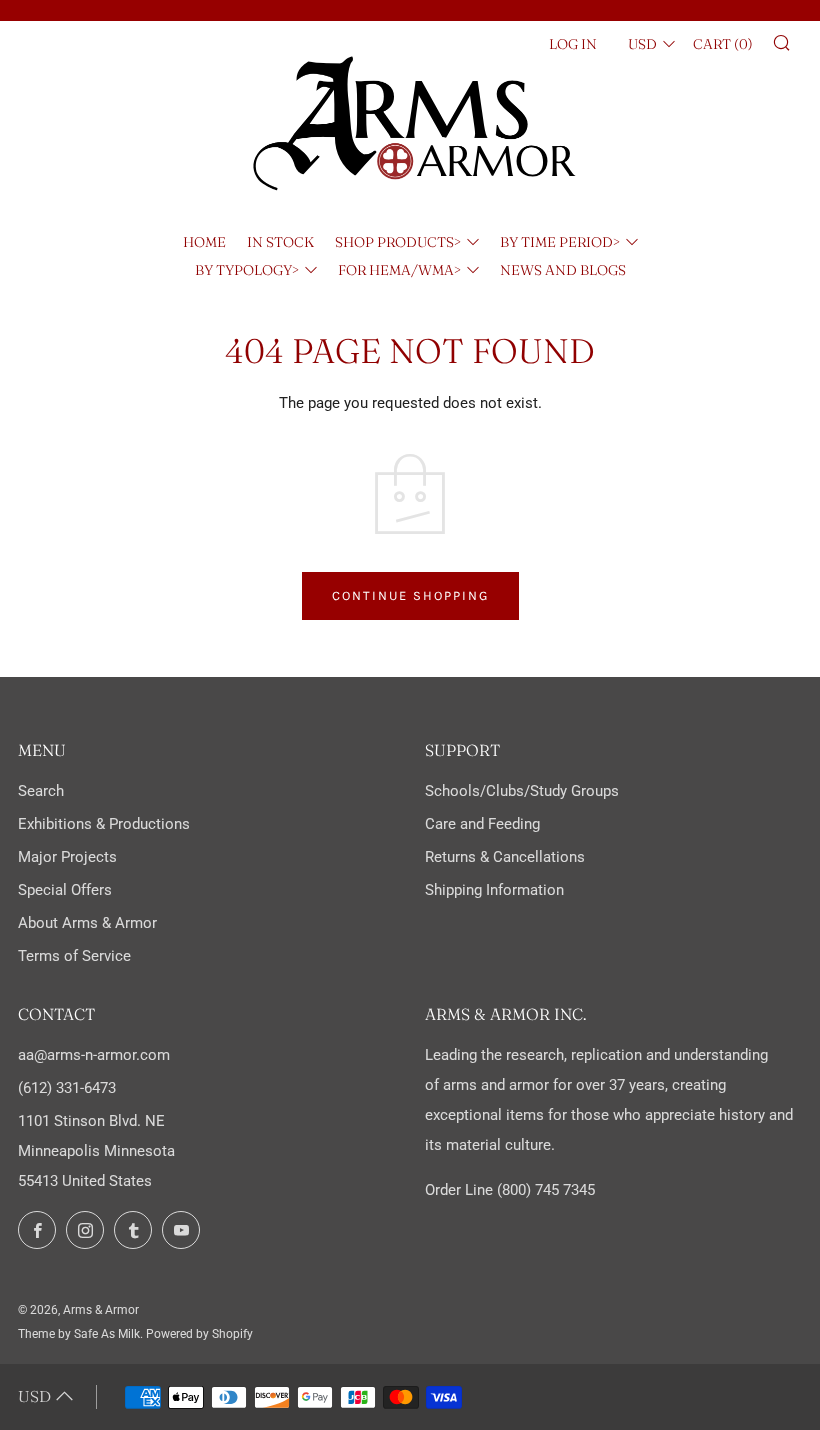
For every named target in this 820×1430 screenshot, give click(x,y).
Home (204, 242)
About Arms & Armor (87, 923)
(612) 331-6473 (67, 1088)
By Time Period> (560, 242)
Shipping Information (494, 890)
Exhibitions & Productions (104, 824)
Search (41, 791)
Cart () (723, 44)
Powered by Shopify (199, 1334)
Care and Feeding (482, 824)
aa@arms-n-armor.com (94, 1055)
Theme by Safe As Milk (79, 1334)
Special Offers (65, 890)
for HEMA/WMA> (399, 270)
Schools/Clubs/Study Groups (522, 791)
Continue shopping (410, 595)
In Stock (280, 242)
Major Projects (67, 857)
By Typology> (247, 270)
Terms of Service (74, 956)
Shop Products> (398, 242)
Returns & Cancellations (505, 857)
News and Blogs (563, 270)
